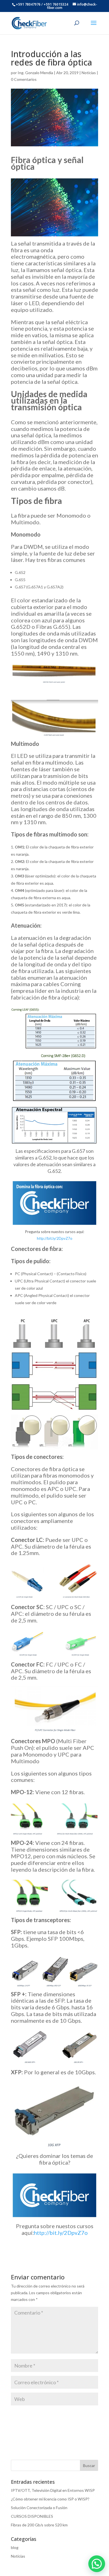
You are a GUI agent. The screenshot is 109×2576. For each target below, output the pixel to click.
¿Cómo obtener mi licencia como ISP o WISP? (50, 2499)
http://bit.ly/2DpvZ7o (55, 1238)
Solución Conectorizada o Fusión (39, 2508)
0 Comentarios (24, 79)
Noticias (89, 73)
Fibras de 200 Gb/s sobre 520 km (39, 2525)
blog (15, 2547)
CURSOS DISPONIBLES (32, 2516)
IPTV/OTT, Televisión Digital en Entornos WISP (53, 2490)
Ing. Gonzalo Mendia (35, 73)
